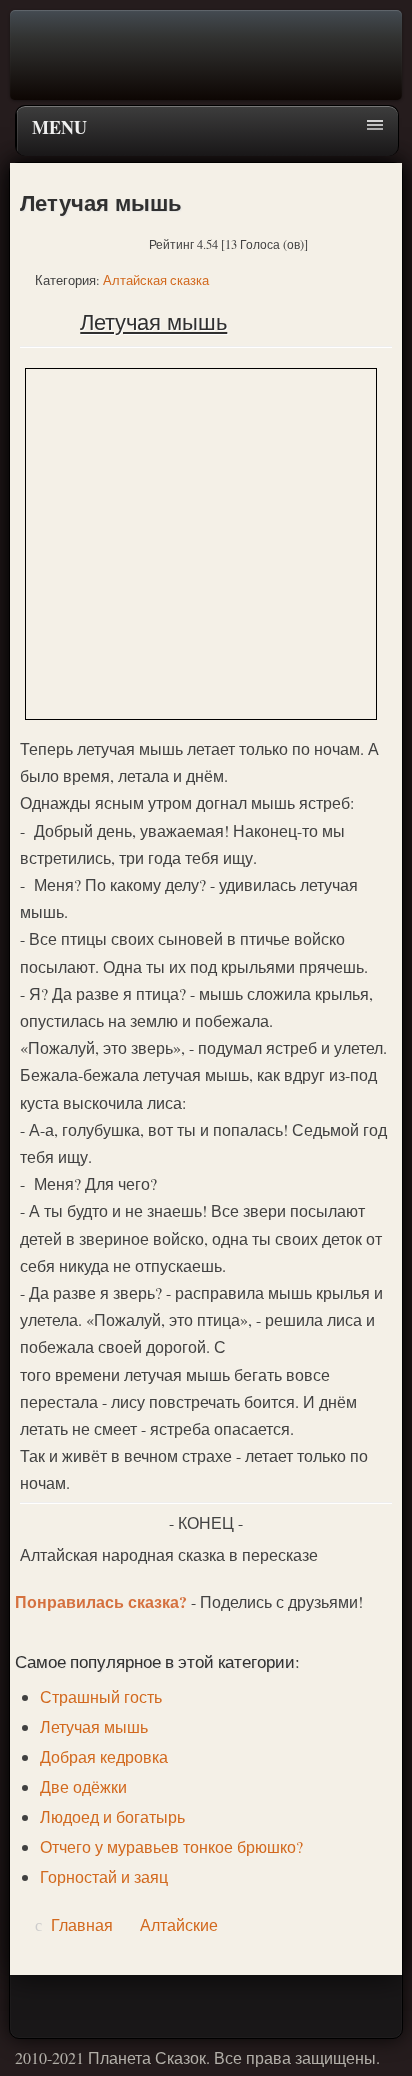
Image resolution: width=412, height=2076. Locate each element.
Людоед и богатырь (112, 1816)
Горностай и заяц (104, 1876)
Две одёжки (83, 1786)
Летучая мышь (94, 1726)
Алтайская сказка (156, 280)
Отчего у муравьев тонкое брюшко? (171, 1846)
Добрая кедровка (104, 1756)
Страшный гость (101, 1696)
